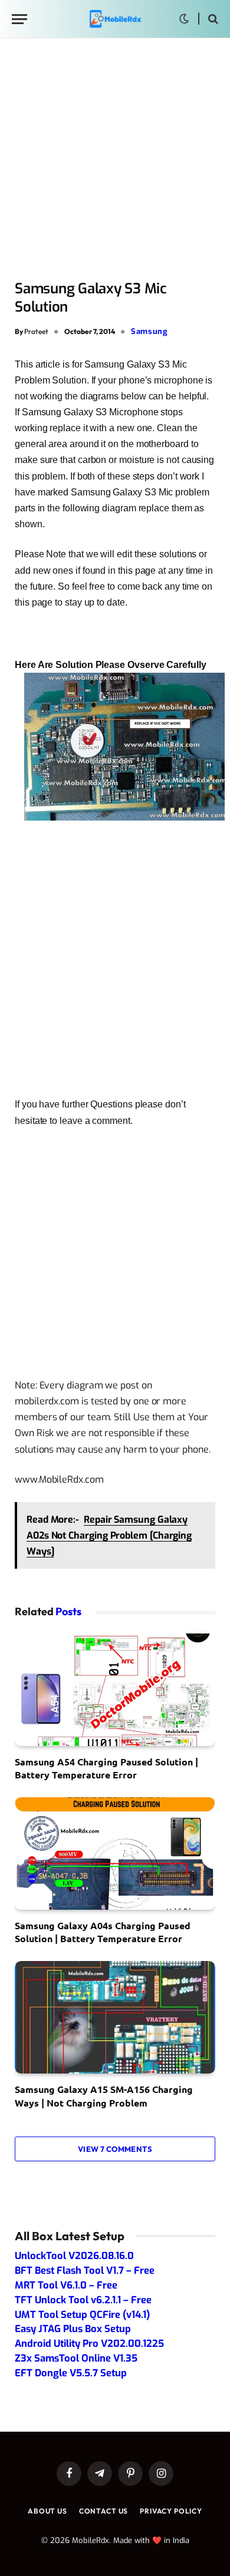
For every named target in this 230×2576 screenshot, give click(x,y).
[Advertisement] (115, 160)
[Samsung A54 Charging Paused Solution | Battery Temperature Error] (115, 1690)
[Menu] (19, 19)
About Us (47, 2511)
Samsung (149, 331)
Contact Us (103, 2511)
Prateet (36, 331)
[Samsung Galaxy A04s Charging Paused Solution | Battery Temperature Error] (115, 1854)
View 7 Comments (115, 2149)
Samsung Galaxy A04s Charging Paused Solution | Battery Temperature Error (103, 1932)
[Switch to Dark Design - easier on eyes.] (184, 19)
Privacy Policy (171, 2511)
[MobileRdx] (115, 19)
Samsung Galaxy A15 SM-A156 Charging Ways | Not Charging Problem (104, 2096)
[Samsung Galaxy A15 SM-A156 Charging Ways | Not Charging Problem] (115, 2017)
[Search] (212, 19)
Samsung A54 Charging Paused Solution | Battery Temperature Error (106, 1768)
